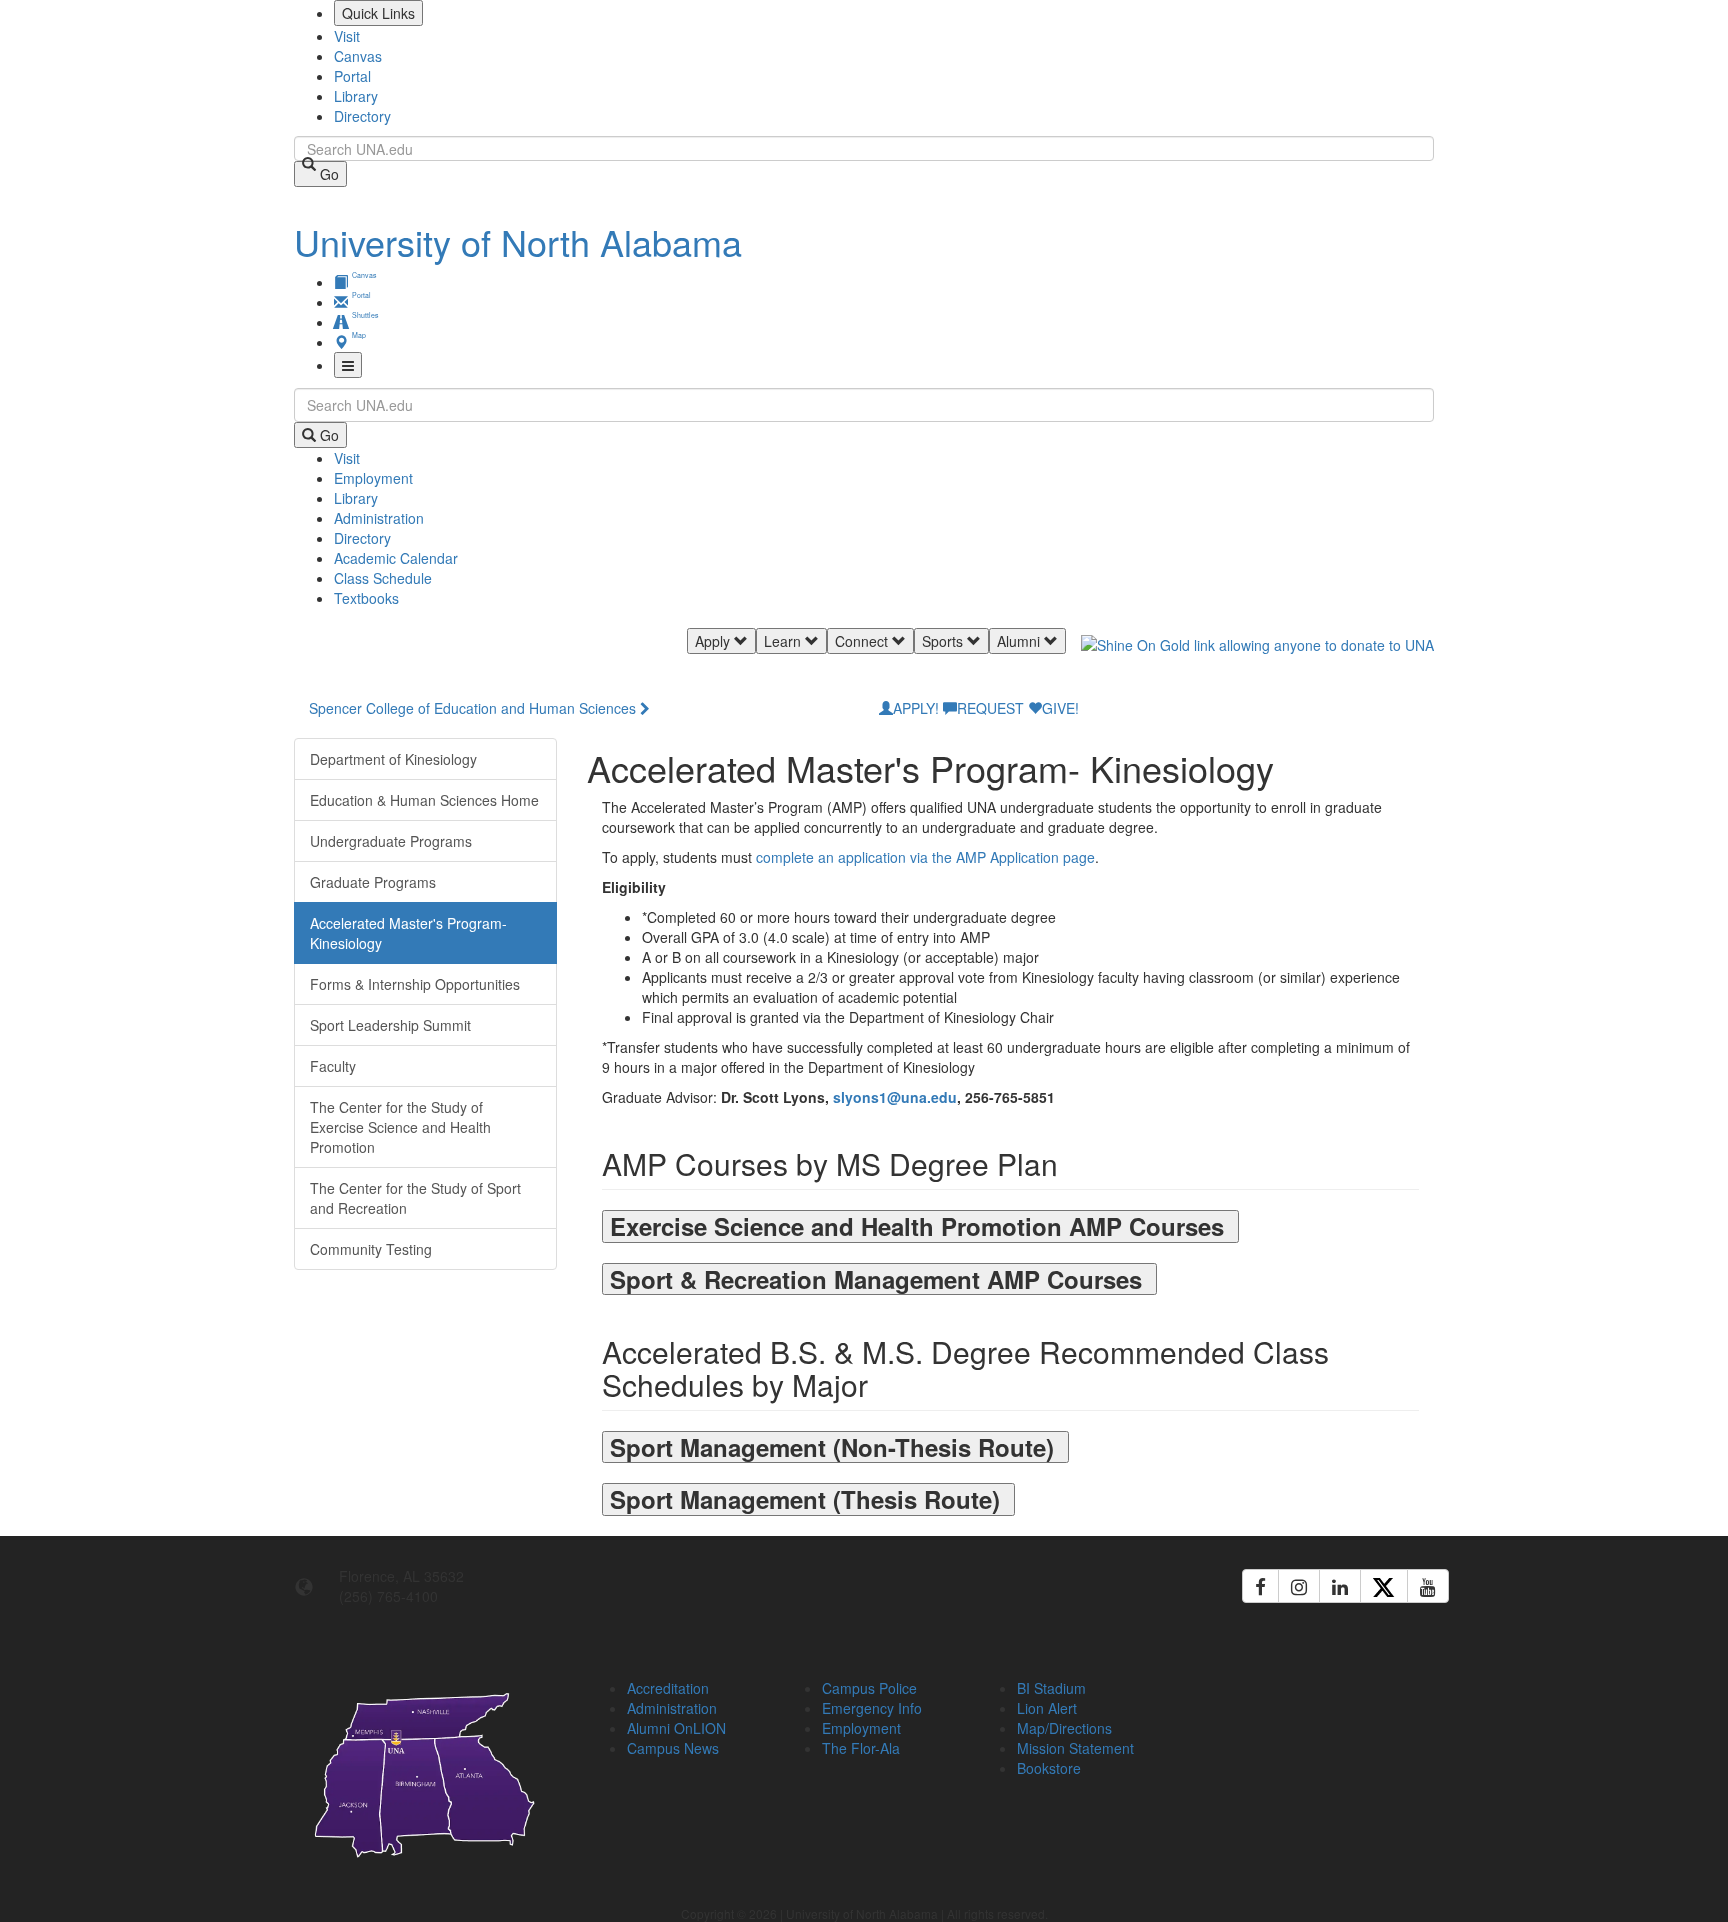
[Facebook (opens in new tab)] (1260, 1586)
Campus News (673, 1748)
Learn (784, 641)
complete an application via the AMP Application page (925, 857)
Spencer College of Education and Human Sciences (472, 708)
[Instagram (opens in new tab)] (1299, 1586)
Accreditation (668, 1688)
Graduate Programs (373, 882)
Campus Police (869, 1688)
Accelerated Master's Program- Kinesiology (408, 933)
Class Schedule (383, 578)
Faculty (333, 1066)
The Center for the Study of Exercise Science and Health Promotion (400, 1127)
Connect (863, 641)
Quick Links (378, 13)
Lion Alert (1047, 1708)
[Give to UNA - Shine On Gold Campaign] (1303, 1685)
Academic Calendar (396, 558)
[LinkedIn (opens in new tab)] (1340, 1586)
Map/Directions (1064, 1728)
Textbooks (366, 598)
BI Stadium (1051, 1688)
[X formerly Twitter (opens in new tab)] (1384, 1586)
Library (356, 96)
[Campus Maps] (425, 1771)
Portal (352, 76)
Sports (944, 641)
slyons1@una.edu (895, 1097)
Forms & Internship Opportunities (415, 984)
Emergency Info (872, 1708)
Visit (347, 36)
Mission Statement (1075, 1748)
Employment (373, 478)
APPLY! (916, 708)
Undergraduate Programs (391, 841)
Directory (362, 116)
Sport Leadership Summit (390, 1025)
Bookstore (1049, 1768)
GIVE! (1060, 708)
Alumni (1020, 641)
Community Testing (371, 1249)
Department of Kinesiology (393, 759)
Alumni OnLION (676, 1728)
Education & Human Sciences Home (424, 800)
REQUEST (990, 708)
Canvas (358, 56)
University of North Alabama (518, 241)
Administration (379, 518)
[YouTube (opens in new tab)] (1428, 1586)
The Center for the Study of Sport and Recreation (415, 1198)
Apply (714, 641)
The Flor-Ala (861, 1748)
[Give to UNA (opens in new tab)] (1257, 663)
